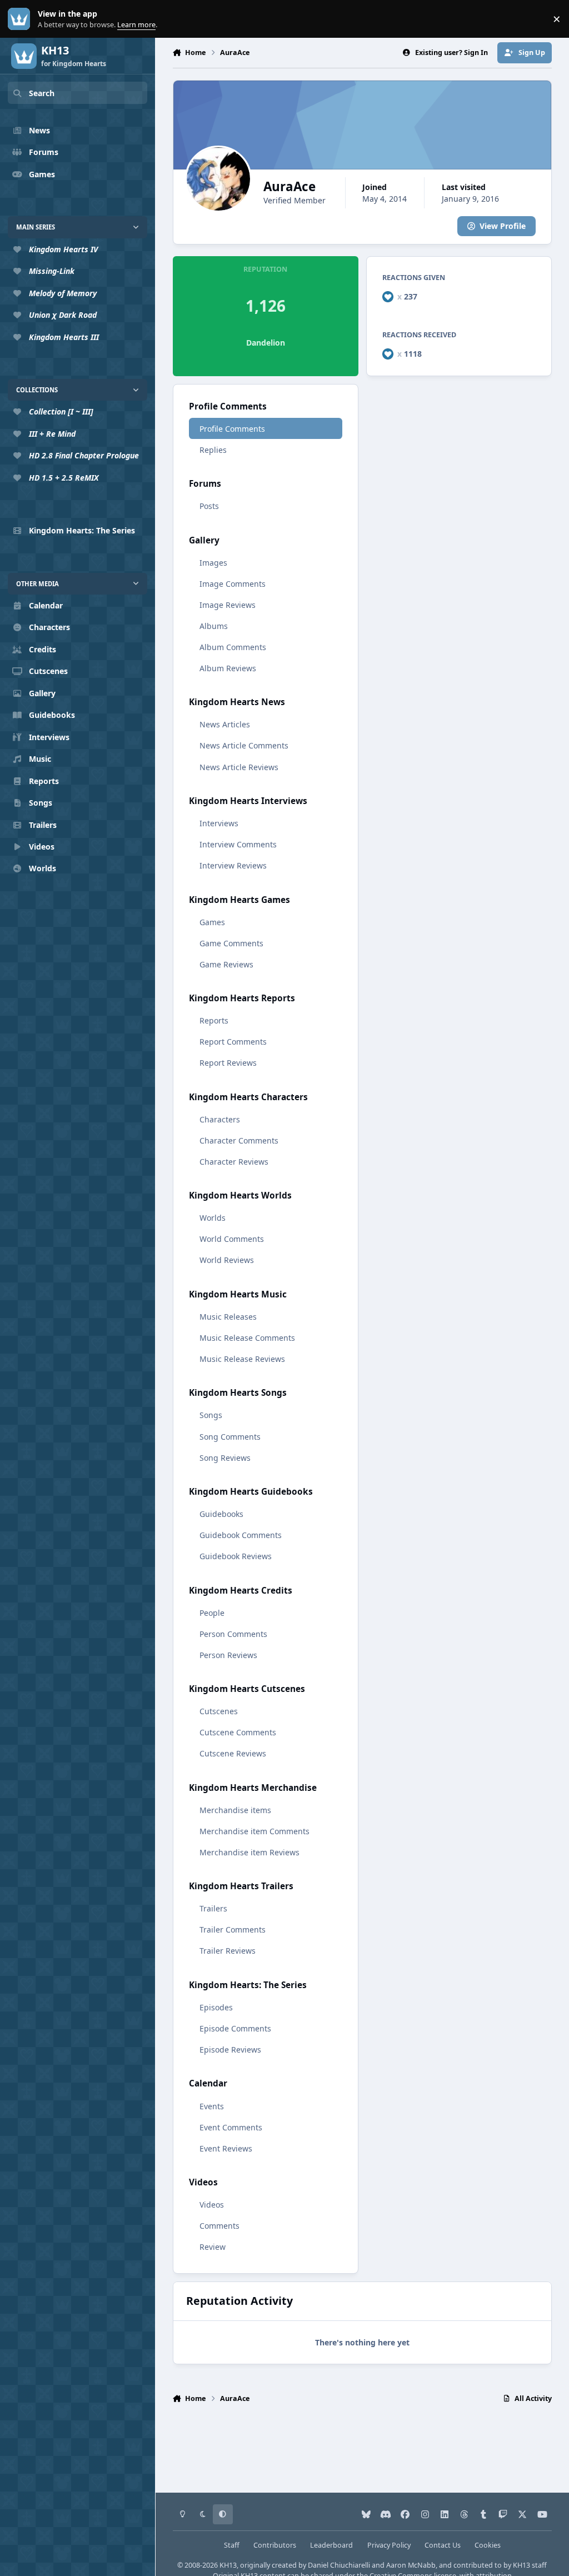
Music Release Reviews (242, 1359)
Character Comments (239, 1140)
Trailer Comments (233, 1929)
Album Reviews (228, 668)
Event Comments (231, 2127)
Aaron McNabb (411, 2565)
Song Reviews (225, 1458)
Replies (213, 450)
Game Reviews (226, 964)
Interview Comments (238, 844)
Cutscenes (219, 1711)
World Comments (232, 1239)
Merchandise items (235, 1810)
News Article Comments (244, 745)
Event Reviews (226, 2148)
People (212, 1613)
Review (213, 2247)
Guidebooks (221, 1514)
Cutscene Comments (238, 1732)
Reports (214, 1020)
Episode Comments (235, 2028)
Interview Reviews (233, 865)
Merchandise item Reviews (249, 1852)
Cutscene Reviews (233, 1753)
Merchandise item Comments (254, 1831)
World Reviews (227, 1260)
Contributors (275, 2545)
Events (212, 2106)
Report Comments (233, 1042)
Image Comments (233, 584)
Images (213, 563)
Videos (212, 2205)
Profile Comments (232, 429)
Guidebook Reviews (236, 1556)
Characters (220, 1119)
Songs (211, 1415)
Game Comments (231, 943)
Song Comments (230, 1437)
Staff (232, 2545)
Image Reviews (228, 605)
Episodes (216, 2007)
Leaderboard (331, 2545)
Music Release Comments (247, 1338)
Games (212, 922)
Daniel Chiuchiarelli (339, 2565)
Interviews (219, 823)
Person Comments (233, 1634)
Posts (209, 506)
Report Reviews (228, 1063)
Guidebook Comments (241, 1535)
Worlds (213, 1218)
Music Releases (228, 1317)
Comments (219, 2226)
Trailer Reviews (228, 1951)
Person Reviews (228, 1655)
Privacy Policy (389, 2545)
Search (42, 93)
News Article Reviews (239, 767)
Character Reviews (234, 1162)
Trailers (213, 1908)
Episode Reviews (230, 2050)
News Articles (225, 724)
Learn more (21, 19)
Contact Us (443, 2545)
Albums (214, 626)
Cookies (488, 2545)
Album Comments (233, 647)
